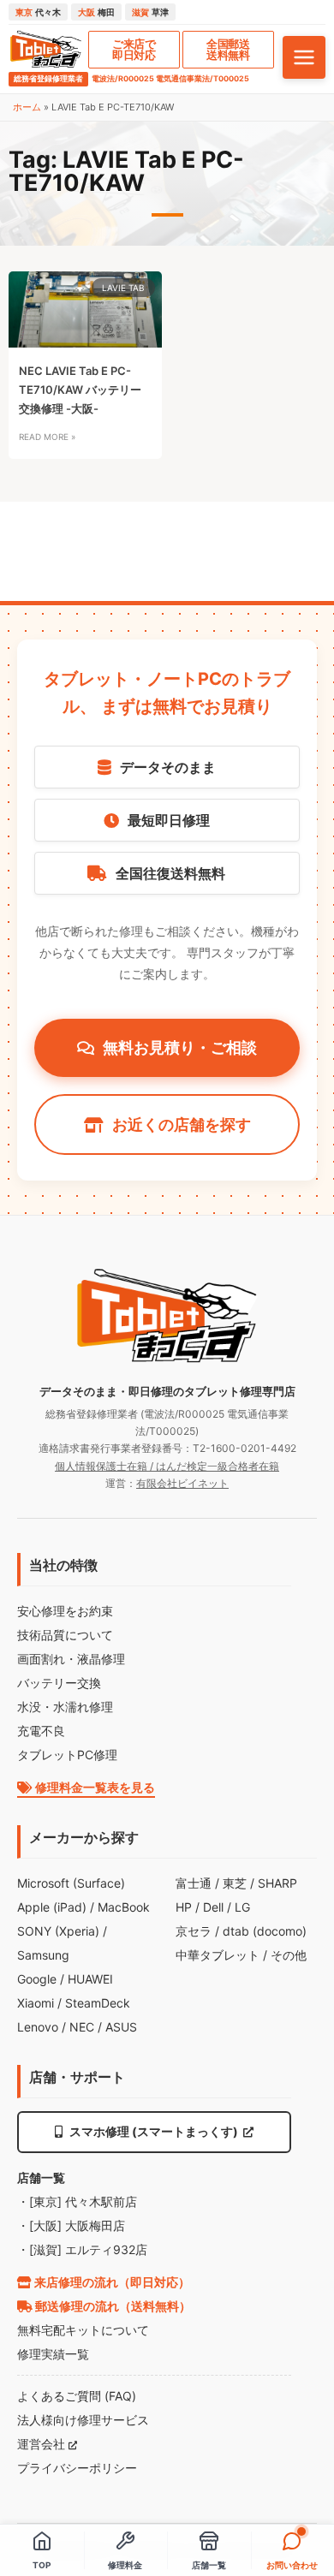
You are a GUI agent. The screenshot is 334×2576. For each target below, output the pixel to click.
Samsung (43, 1955)
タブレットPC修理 (67, 1755)
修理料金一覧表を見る (94, 1787)
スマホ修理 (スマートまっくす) (154, 2131)
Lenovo (38, 2027)
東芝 (235, 1883)
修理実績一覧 (53, 2354)
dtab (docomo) (265, 1931)
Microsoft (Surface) (71, 1883)
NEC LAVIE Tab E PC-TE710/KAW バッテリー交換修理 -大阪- (80, 390)
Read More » (47, 437)
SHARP (277, 1883)
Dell (213, 1907)
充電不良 (41, 1731)
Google (37, 1979)
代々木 (38, 12)
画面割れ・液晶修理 (71, 1659)
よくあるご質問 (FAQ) (77, 2396)
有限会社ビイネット (182, 1483)
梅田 (96, 12)
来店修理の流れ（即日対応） (111, 2282)
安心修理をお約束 (65, 1611)
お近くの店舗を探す (182, 1124)
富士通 (194, 1883)
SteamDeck (98, 2003)
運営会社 (43, 2444)
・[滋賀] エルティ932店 (82, 2249)
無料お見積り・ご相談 (180, 1047)
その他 (289, 1955)
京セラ (194, 1931)
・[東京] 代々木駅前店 (77, 2201)
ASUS (121, 2027)
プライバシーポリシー (77, 2468)
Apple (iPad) (52, 1907)
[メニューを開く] (304, 57)
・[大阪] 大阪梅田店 (71, 2225)
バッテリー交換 (59, 1683)
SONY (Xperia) (58, 1931)
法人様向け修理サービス (83, 2420)
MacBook (124, 1907)
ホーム (27, 107)
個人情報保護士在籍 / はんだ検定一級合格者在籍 (167, 1466)
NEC (82, 2027)
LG (242, 1907)
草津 (150, 12)
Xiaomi (36, 2003)
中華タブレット (218, 1955)
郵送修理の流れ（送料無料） (112, 2306)
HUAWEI (90, 1979)
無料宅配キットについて (83, 2330)
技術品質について (65, 1635)
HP (184, 1907)
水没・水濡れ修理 (65, 1707)
